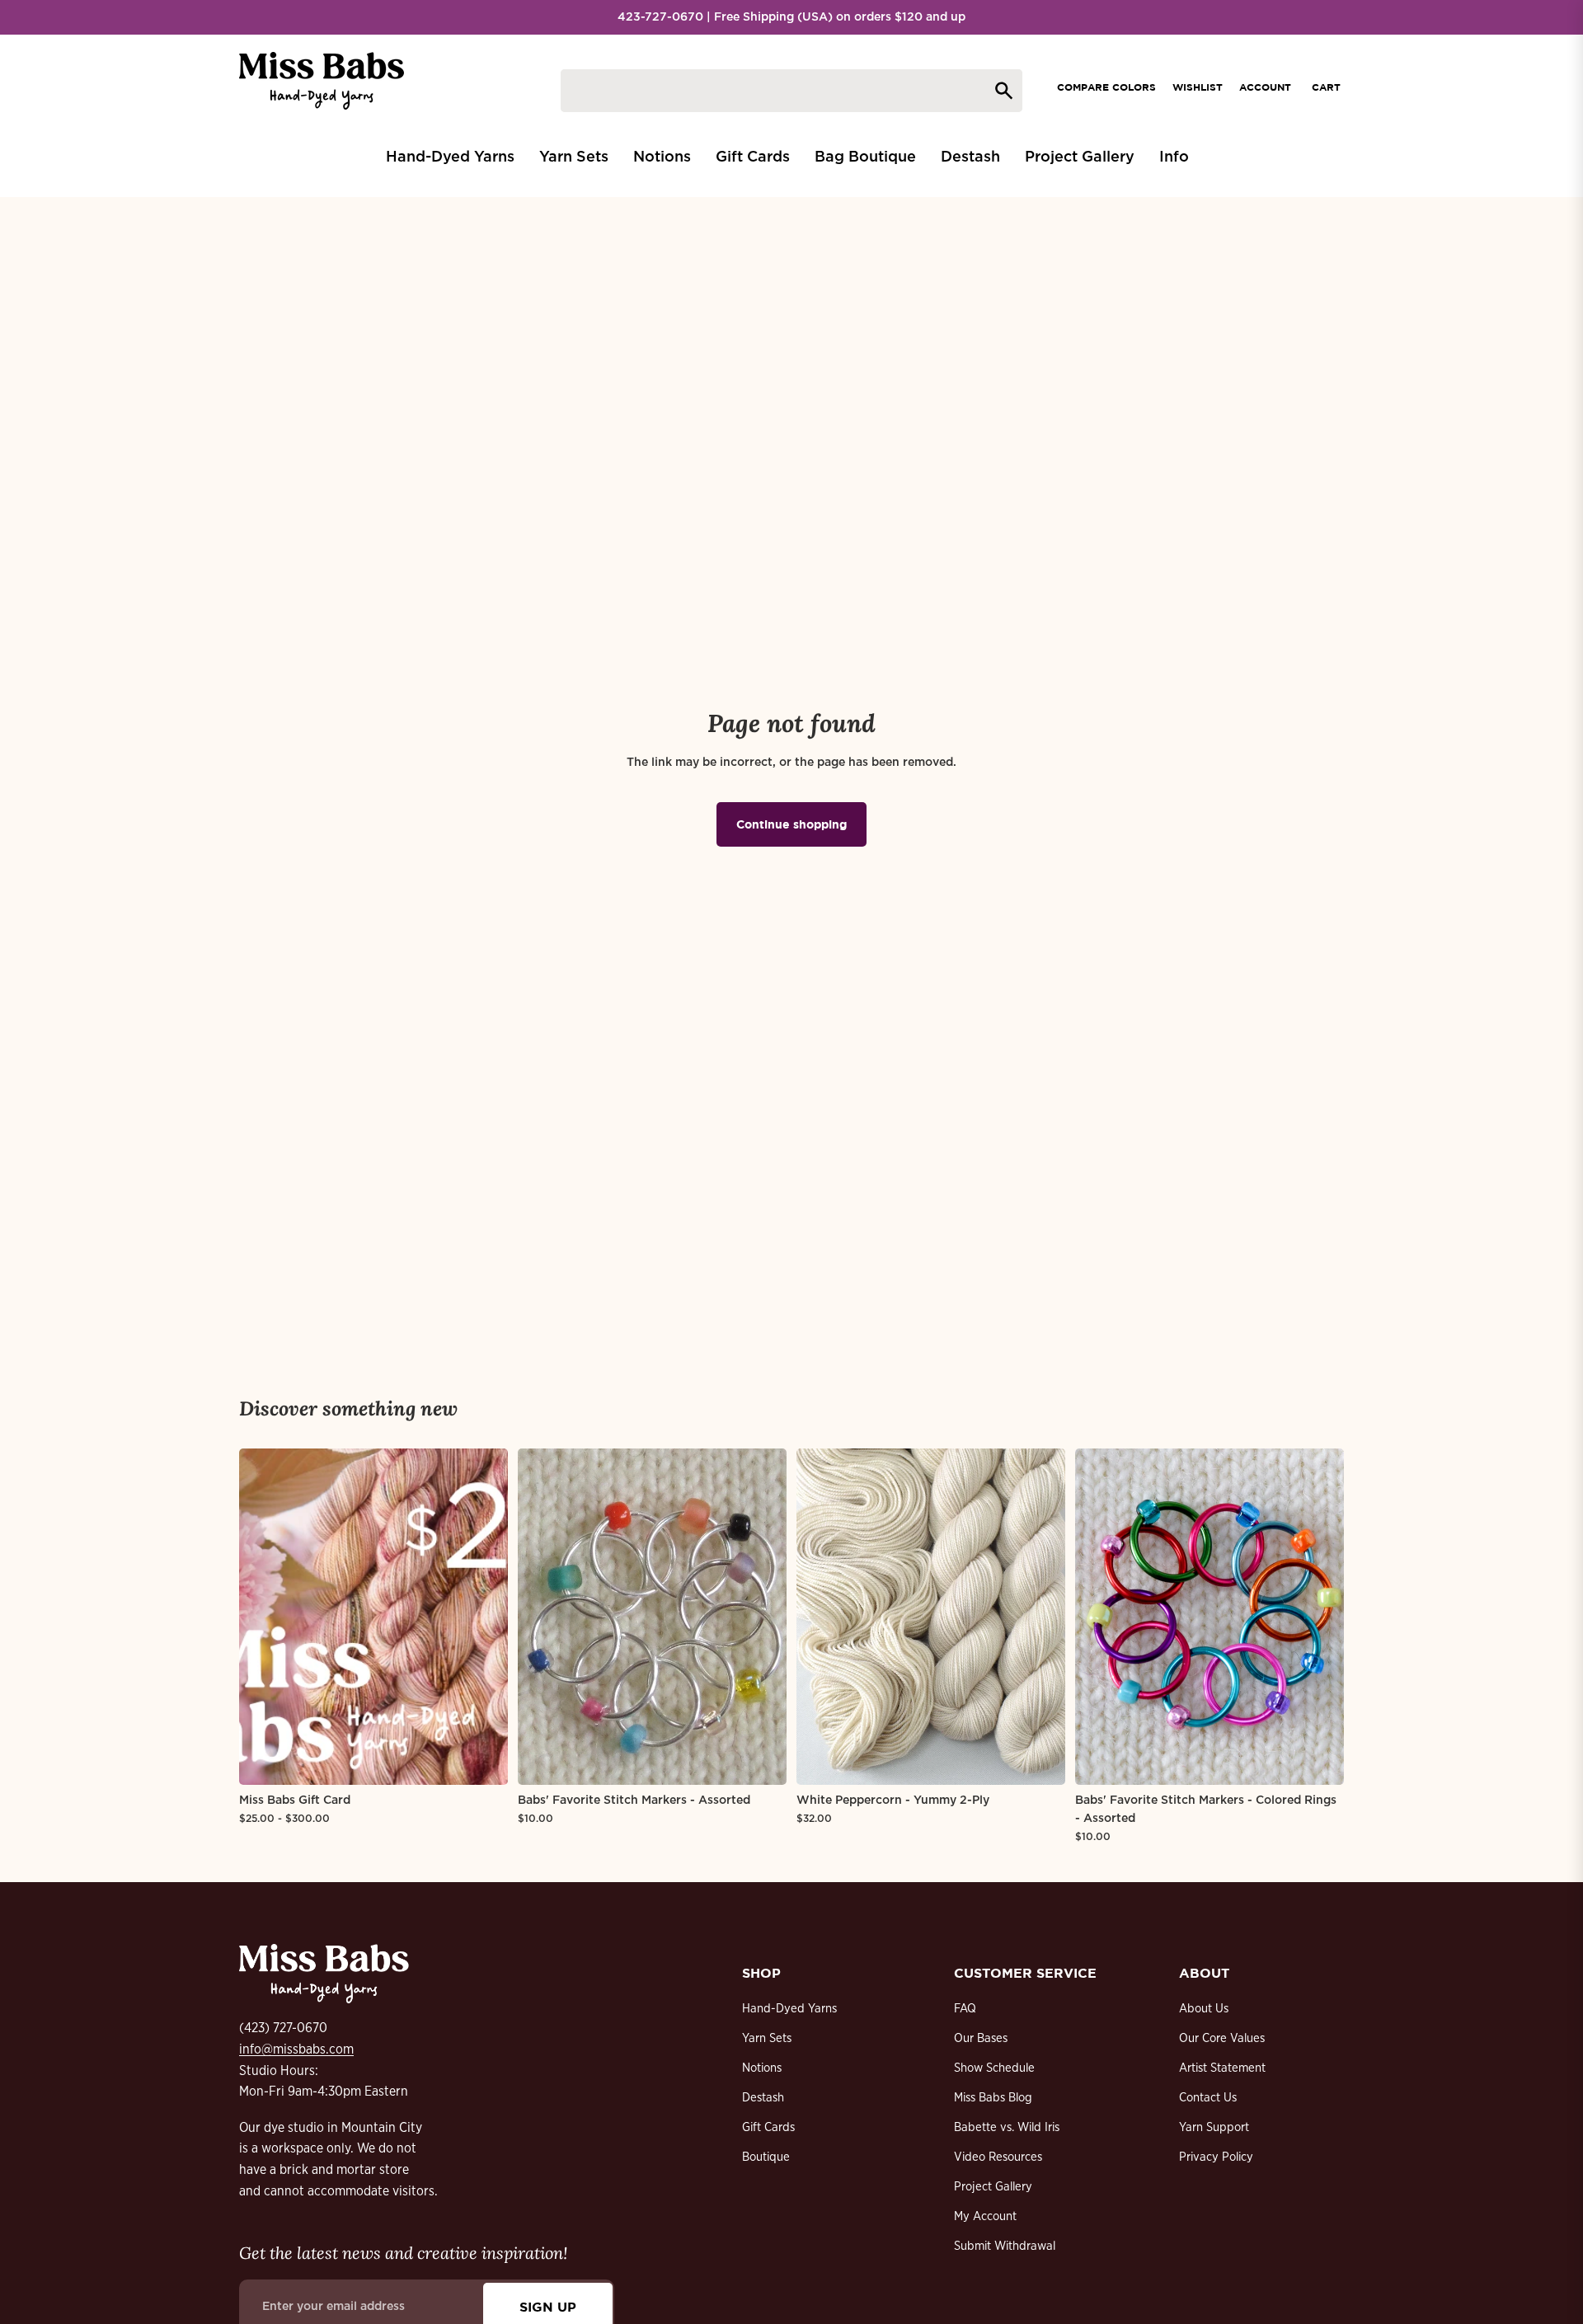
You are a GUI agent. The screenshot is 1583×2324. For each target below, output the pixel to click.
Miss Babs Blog (993, 2098)
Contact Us (1208, 2098)
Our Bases (981, 2038)
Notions (762, 2068)
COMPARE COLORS (1106, 87)
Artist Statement (1222, 2068)
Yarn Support (1214, 2127)
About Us (1204, 2009)
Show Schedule (994, 2068)
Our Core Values (1222, 2038)
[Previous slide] (264, 1617)
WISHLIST (1198, 87)
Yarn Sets (767, 2038)
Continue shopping (791, 824)
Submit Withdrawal (1005, 2246)
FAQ (965, 2009)
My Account (985, 2216)
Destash (763, 2098)
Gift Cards (768, 2127)
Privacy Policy (1216, 2157)
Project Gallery (993, 2187)
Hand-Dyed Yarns (789, 2009)
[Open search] (791, 91)
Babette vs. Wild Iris (1007, 2127)
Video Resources (998, 2157)
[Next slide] (483, 1617)
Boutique (766, 2157)
